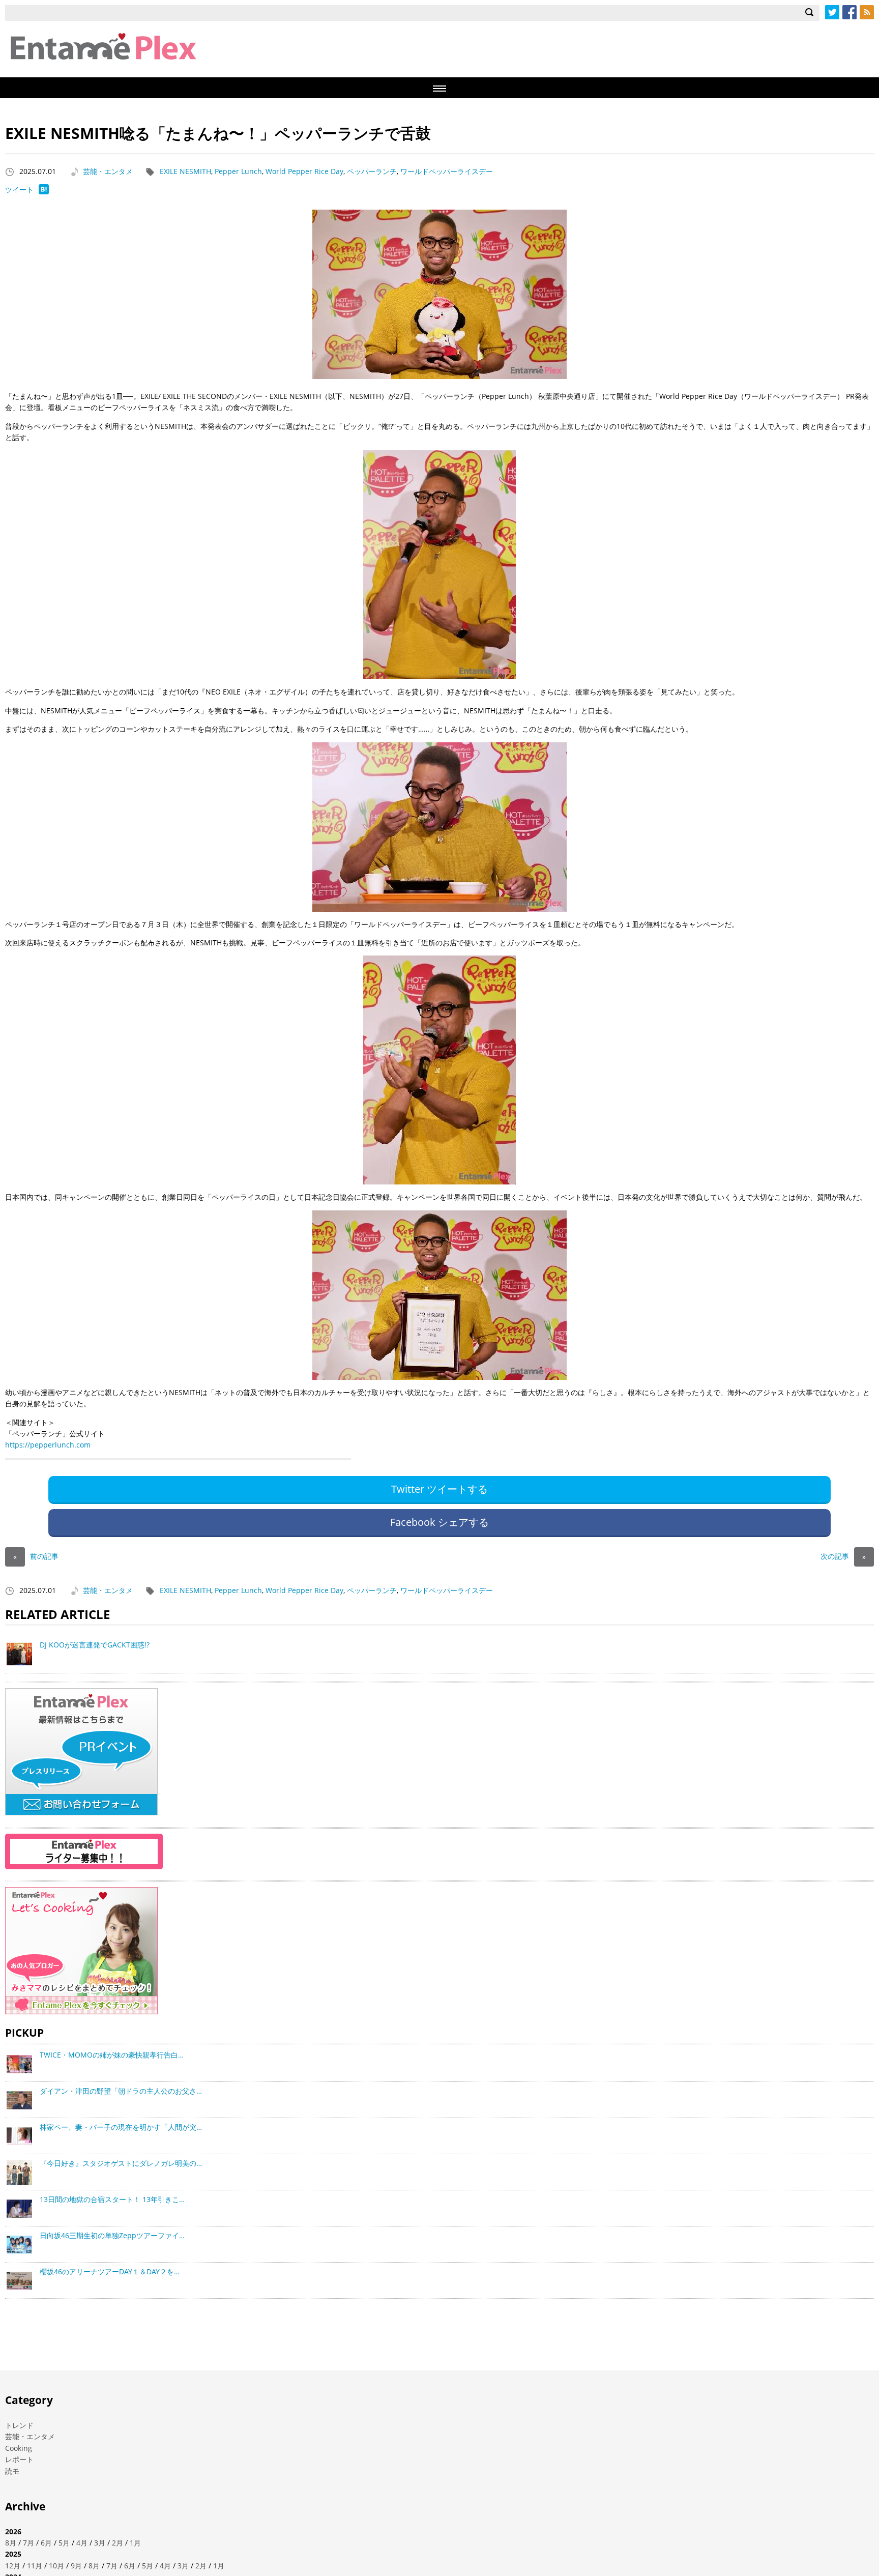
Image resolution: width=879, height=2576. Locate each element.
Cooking (19, 2448)
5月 (64, 2543)
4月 (82, 2543)
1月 (135, 2543)
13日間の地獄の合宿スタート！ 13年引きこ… (112, 2199)
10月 (56, 2566)
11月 (35, 2566)
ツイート (19, 190)
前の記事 (36, 1556)
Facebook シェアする (439, 1522)
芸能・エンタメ (108, 171)
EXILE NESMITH (185, 171)
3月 (100, 2543)
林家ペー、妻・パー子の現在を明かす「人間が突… (121, 2127)
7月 (28, 2543)
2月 (118, 2543)
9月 (76, 2566)
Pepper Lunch (238, 171)
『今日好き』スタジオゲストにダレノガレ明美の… (121, 2163)
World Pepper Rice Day (304, 171)
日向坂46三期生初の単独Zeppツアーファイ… (112, 2235)
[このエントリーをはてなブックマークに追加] (44, 192)
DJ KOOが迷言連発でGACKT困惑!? (95, 1645)
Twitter (832, 12)
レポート (19, 2459)
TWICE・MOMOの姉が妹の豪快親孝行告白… (112, 2055)
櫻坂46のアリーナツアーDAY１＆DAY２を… (110, 2271)
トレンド (19, 2425)
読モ (12, 2471)
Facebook (849, 12)
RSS (867, 12)
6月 (46, 2543)
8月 (11, 2543)
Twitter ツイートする (439, 1489)
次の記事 (843, 1556)
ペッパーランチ (372, 171)
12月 (13, 2566)
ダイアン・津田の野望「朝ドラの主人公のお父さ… (121, 2091)
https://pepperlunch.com (48, 1445)
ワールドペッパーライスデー (447, 171)
